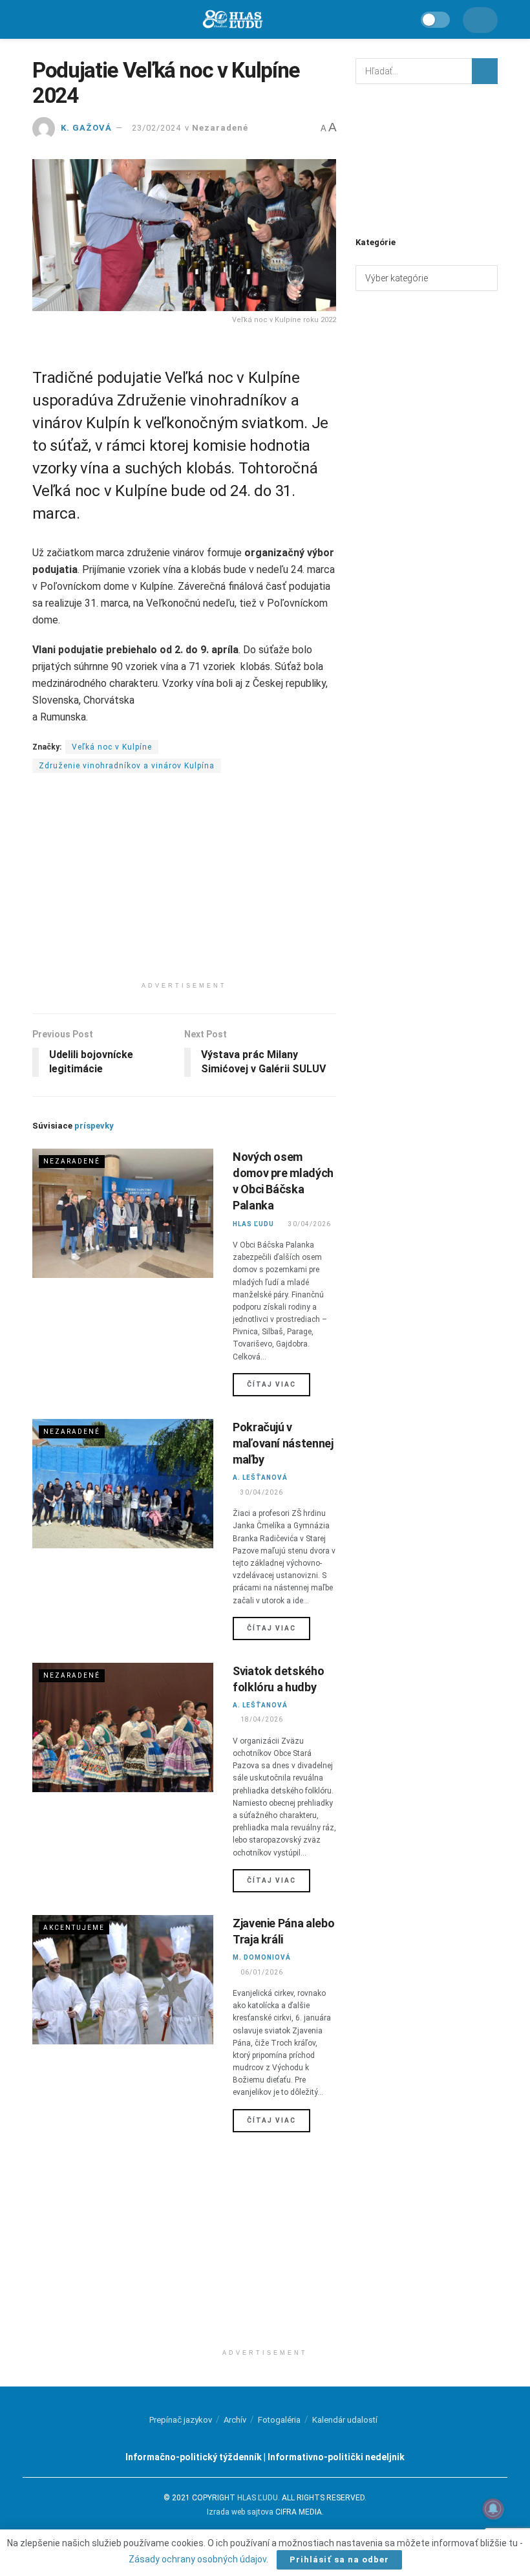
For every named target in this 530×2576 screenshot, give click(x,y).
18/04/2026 (261, 1719)
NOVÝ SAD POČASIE (427, 158)
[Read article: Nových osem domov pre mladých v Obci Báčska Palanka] (123, 1213)
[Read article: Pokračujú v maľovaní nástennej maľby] (123, 1484)
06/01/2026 (261, 1972)
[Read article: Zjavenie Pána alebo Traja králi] (123, 1980)
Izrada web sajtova (240, 2512)
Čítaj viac (279, 1384)
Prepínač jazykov (181, 2420)
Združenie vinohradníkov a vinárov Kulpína (127, 766)
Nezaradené (220, 128)
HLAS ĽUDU (253, 1224)
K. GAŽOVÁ (86, 128)
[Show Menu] (38, 19)
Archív (235, 2420)
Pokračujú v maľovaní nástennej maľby (283, 1443)
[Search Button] (485, 71)
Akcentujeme (74, 1928)
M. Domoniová (262, 1957)
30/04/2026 (309, 1224)
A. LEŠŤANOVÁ (260, 1477)
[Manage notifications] (493, 2509)
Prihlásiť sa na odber (339, 2560)
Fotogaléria (279, 2420)
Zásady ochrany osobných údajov (197, 2559)
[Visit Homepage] (232, 20)
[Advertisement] (184, 885)
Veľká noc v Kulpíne (112, 747)
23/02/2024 (156, 128)
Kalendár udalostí (345, 2420)
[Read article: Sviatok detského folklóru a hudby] (123, 1727)
